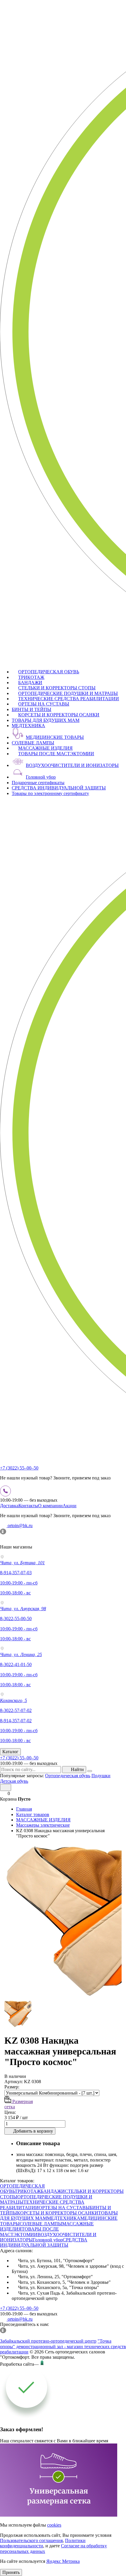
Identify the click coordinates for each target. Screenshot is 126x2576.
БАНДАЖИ (30, 683)
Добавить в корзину (33, 2131)
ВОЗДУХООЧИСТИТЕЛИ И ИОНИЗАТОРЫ (72, 765)
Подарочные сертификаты (38, 783)
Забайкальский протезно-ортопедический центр (48, 2341)
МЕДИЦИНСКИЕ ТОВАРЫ (55, 737)
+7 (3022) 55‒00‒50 (19, 1468)
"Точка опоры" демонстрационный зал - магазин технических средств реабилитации (63, 2346)
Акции (70, 1506)
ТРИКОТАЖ (31, 677)
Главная (24, 1809)
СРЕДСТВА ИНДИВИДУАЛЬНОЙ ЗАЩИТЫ (59, 788)
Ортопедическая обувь (68, 1776)
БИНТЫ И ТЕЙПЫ (31, 709)
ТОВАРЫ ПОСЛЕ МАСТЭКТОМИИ (56, 754)
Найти (77, 1769)
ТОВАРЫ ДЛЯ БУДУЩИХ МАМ (46, 720)
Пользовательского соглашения (31, 2540)
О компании (50, 1506)
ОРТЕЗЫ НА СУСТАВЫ (44, 704)
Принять (11, 2572)
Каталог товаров (33, 1814)
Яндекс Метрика (63, 2561)
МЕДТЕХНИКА (28, 726)
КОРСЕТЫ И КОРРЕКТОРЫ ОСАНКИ (59, 715)
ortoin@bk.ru (19, 1526)
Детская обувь (14, 1781)
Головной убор (41, 777)
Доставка (9, 1506)
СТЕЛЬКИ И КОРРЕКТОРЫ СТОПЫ (57, 688)
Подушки (101, 1776)
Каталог (10, 1752)
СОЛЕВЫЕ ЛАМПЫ (33, 743)
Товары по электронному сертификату (50, 793)
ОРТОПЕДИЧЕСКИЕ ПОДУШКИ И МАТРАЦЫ (68, 693)
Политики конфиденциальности (43, 2543)
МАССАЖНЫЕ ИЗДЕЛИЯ (45, 748)
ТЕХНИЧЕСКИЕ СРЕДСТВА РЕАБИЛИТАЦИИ (69, 699)
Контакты (28, 1506)
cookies (54, 2525)
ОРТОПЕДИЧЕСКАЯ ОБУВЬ (49, 672)
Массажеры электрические (43, 1825)
